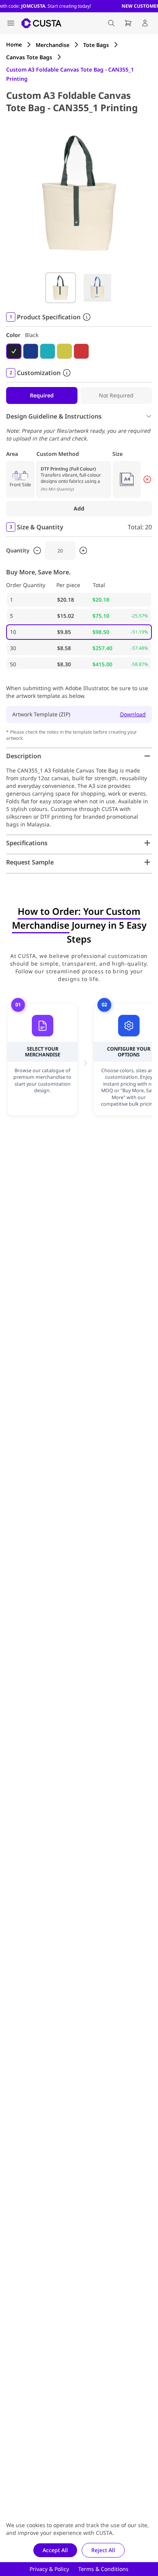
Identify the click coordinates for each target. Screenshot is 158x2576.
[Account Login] (145, 23)
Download (133, 714)
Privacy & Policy (49, 2569)
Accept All (55, 2550)
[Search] (111, 23)
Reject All (103, 2550)
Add (79, 508)
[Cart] (128, 23)
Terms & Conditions (103, 2569)
